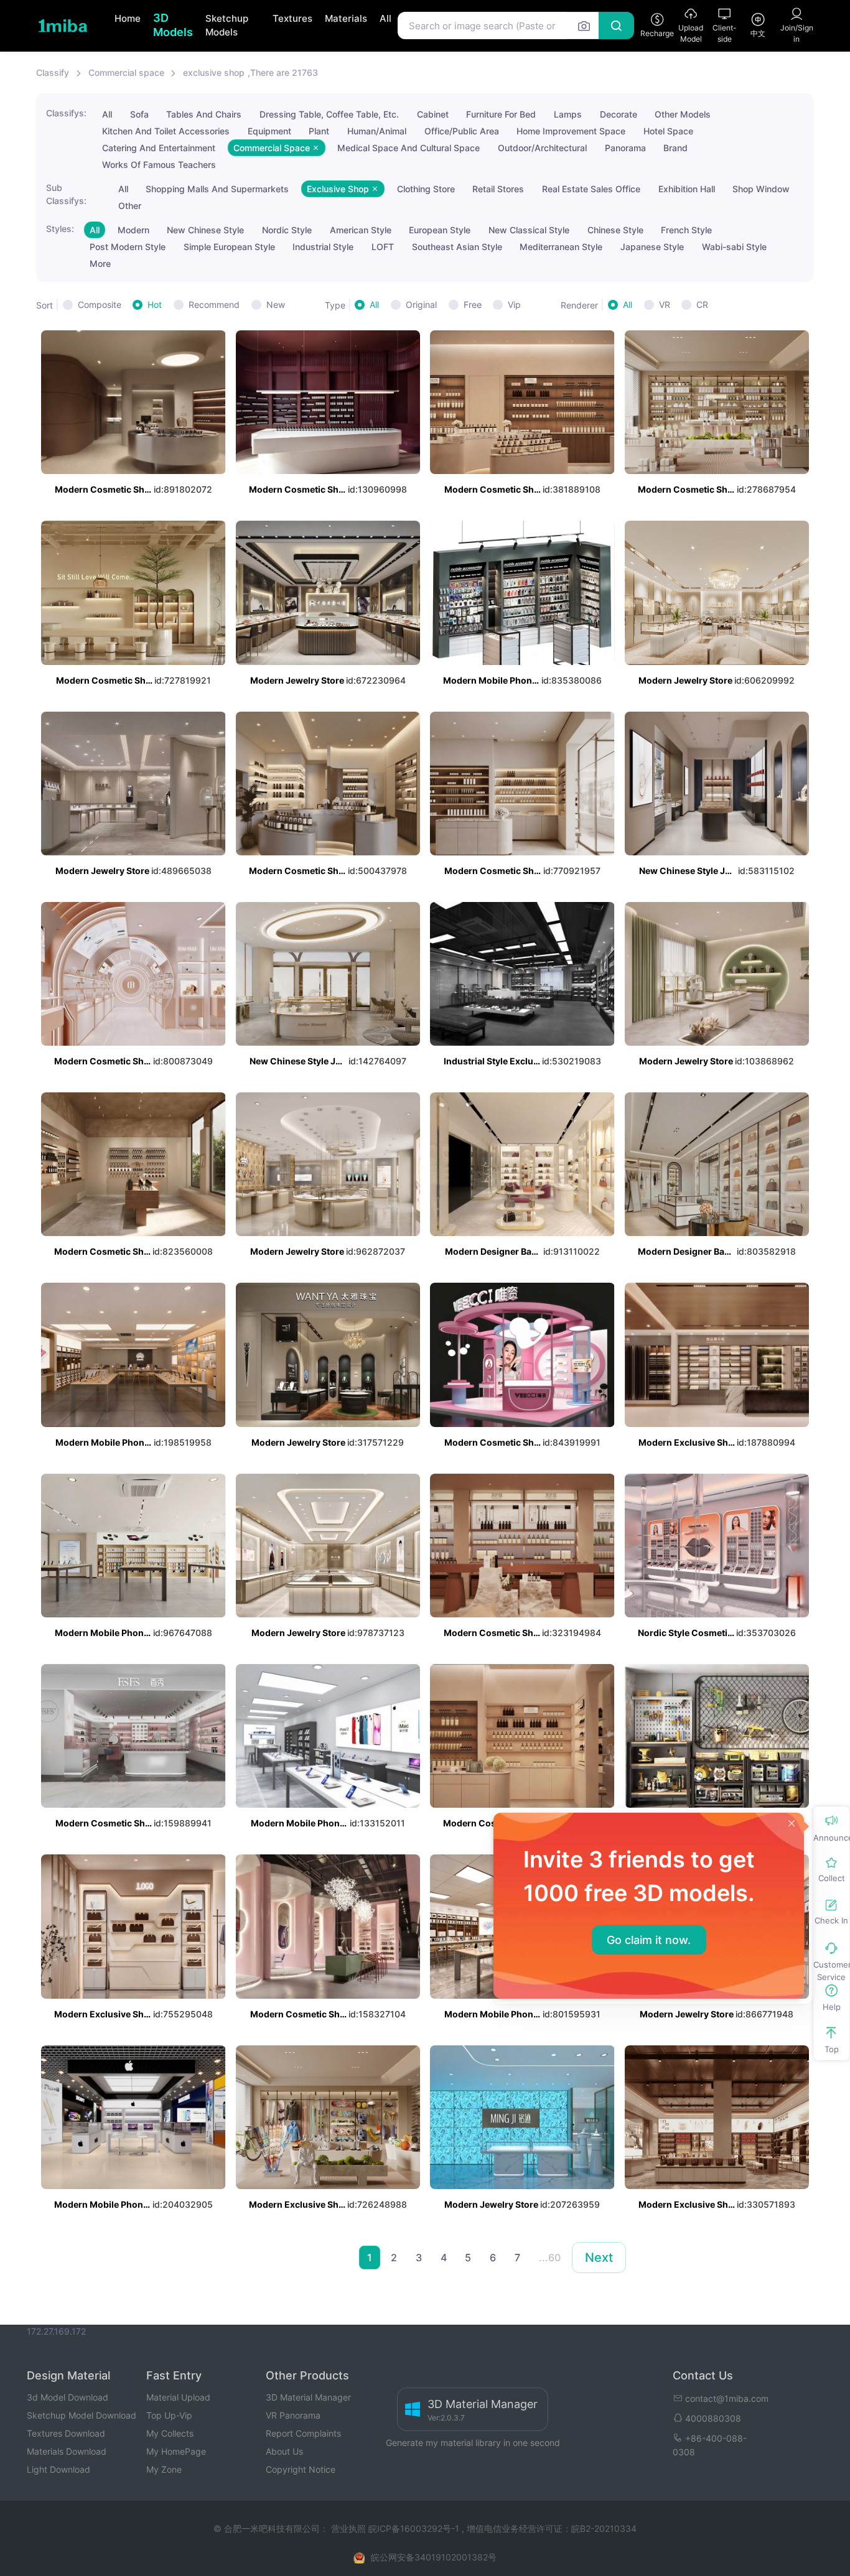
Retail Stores (498, 189)
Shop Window (761, 189)
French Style (686, 230)
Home (128, 18)
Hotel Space (668, 131)
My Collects (170, 2433)
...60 (550, 2257)
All (385, 18)
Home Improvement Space (571, 131)
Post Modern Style (128, 247)
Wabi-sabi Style (734, 247)
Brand (675, 148)
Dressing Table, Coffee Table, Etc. (329, 114)
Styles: (60, 229)
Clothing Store (426, 189)
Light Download (58, 2469)
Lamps (568, 114)
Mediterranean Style (561, 247)
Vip (514, 305)
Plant (319, 131)
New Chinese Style (205, 230)
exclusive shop (214, 72)
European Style (440, 230)
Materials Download (67, 2451)
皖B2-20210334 (604, 2528)
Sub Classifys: (66, 194)
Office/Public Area (462, 131)
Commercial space (126, 72)
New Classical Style (529, 230)
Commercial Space (273, 148)
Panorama (625, 148)
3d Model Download (68, 2397)
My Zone (164, 2469)
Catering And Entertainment (159, 148)
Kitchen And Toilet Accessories (166, 131)
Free (473, 305)
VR (665, 305)
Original (421, 305)
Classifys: (66, 113)
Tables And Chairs (204, 114)
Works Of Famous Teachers (159, 165)
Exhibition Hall (687, 189)
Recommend (214, 305)
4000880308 (713, 2418)
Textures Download (66, 2433)
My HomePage (176, 2451)
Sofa (139, 114)
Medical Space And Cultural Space (409, 148)
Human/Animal (377, 131)
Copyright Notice (301, 2469)
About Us (284, 2451)
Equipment (269, 131)
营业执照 (350, 2528)
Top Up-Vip (169, 2415)
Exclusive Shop (339, 189)
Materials (346, 18)
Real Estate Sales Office (591, 189)
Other (130, 206)
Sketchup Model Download (82, 2415)
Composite (100, 305)
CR (702, 305)
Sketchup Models (227, 26)
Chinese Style (615, 230)
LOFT (383, 247)
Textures (292, 18)
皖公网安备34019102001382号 (434, 2557)
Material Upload (178, 2397)
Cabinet (433, 114)
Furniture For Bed (501, 114)
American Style (361, 230)
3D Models (173, 25)
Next (599, 2257)
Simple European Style (229, 247)
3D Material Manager (308, 2397)
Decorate (619, 114)
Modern (133, 230)
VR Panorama (293, 2415)
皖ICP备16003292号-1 (414, 2528)
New (276, 305)
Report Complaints (303, 2433)
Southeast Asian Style (457, 247)
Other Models (683, 114)
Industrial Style (323, 247)
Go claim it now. (649, 1940)
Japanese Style (652, 247)
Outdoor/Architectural (542, 148)
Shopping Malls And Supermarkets (217, 189)
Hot (155, 305)
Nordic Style (287, 230)
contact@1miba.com (727, 2398)
